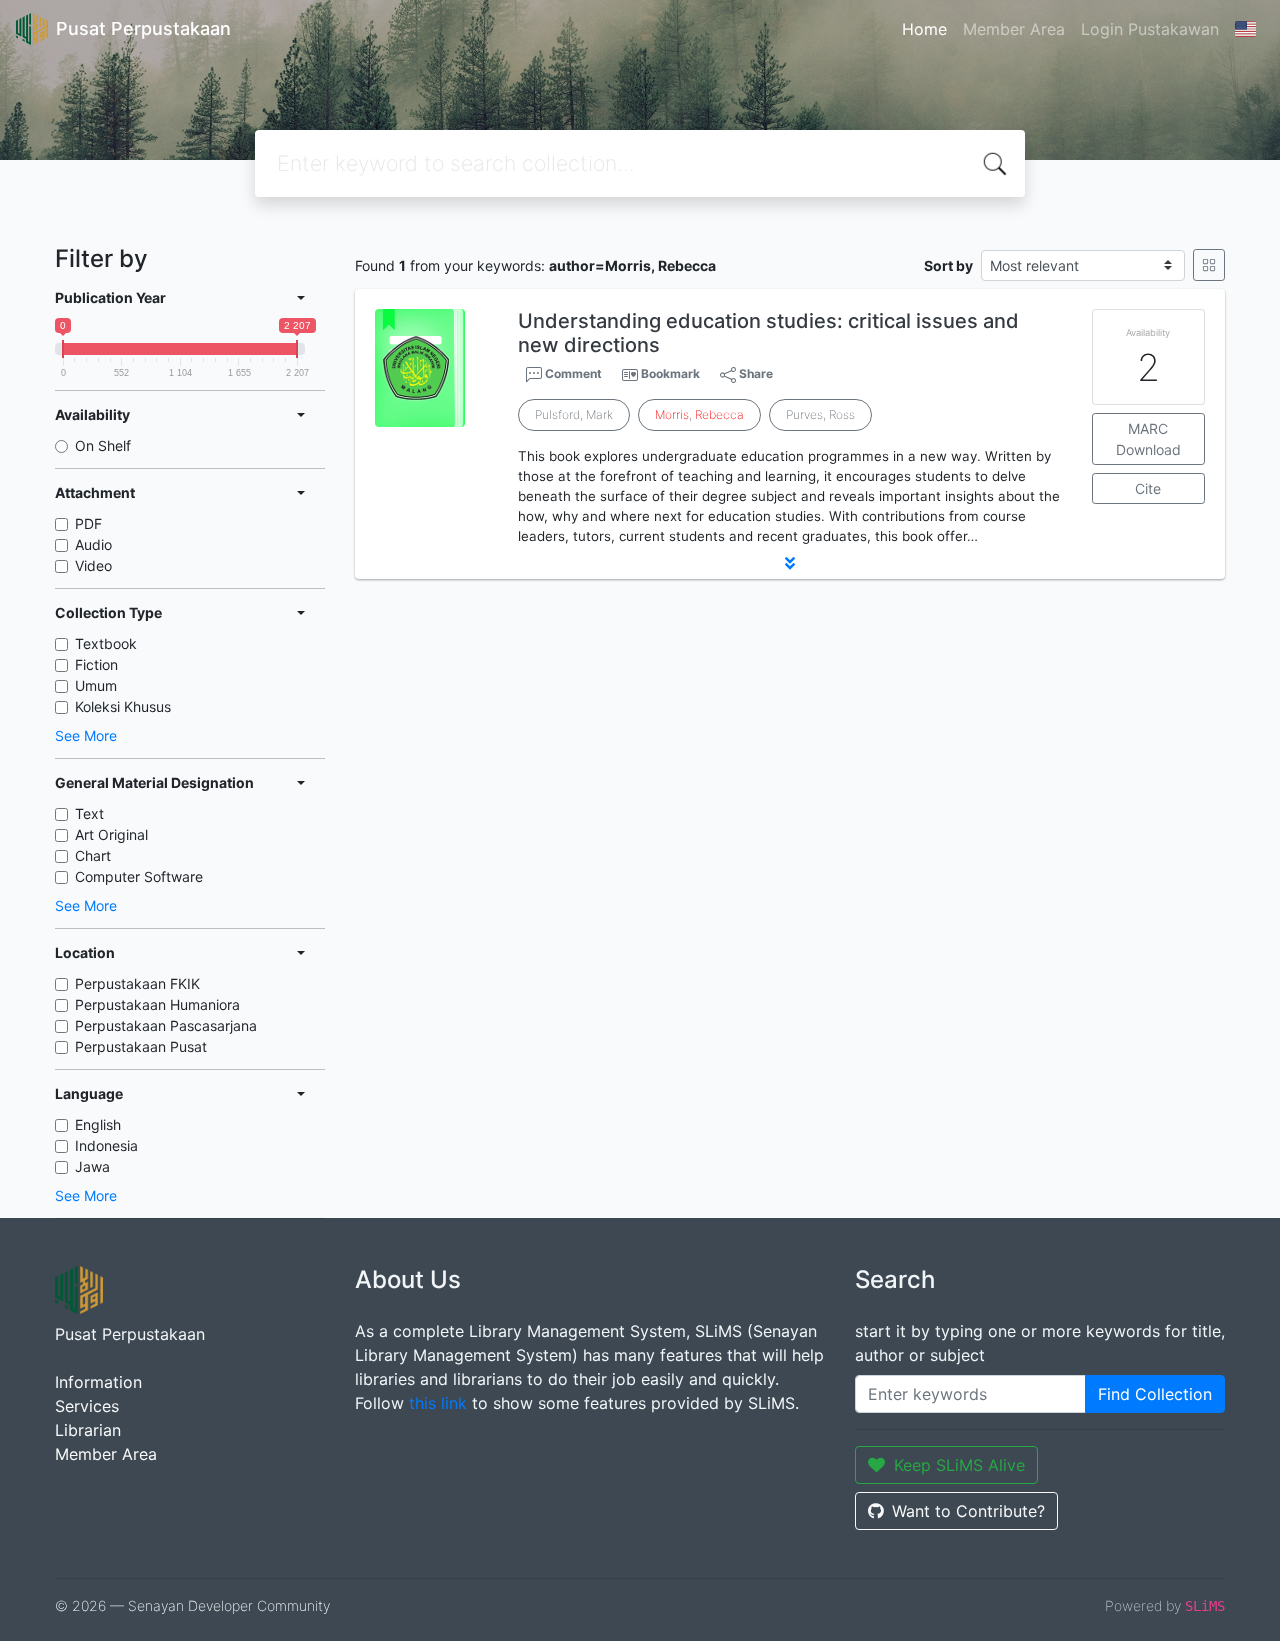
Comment (572, 373)
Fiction (96, 664)
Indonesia (106, 1145)
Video (93, 565)
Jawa (92, 1166)
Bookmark (670, 373)
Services (87, 1406)
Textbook (106, 643)
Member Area (1014, 29)
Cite (1148, 488)
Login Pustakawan (1150, 29)
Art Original (111, 834)
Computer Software (139, 876)
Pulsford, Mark (574, 414)
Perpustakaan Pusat (141, 1046)
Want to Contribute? (968, 1511)
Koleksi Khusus (123, 706)
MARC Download (1148, 439)
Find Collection (1155, 1394)
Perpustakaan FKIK (137, 983)
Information (98, 1382)
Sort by (948, 265)
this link (438, 1403)
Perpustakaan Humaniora (157, 1004)
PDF (88, 523)
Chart (93, 855)
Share (754, 373)
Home (924, 29)
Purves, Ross (820, 414)
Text (89, 813)
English (98, 1124)
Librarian (88, 1430)
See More (86, 735)
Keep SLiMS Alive (959, 1465)
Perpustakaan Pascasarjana (166, 1025)
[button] (790, 563)
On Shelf (103, 445)
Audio (93, 544)
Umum (96, 685)
